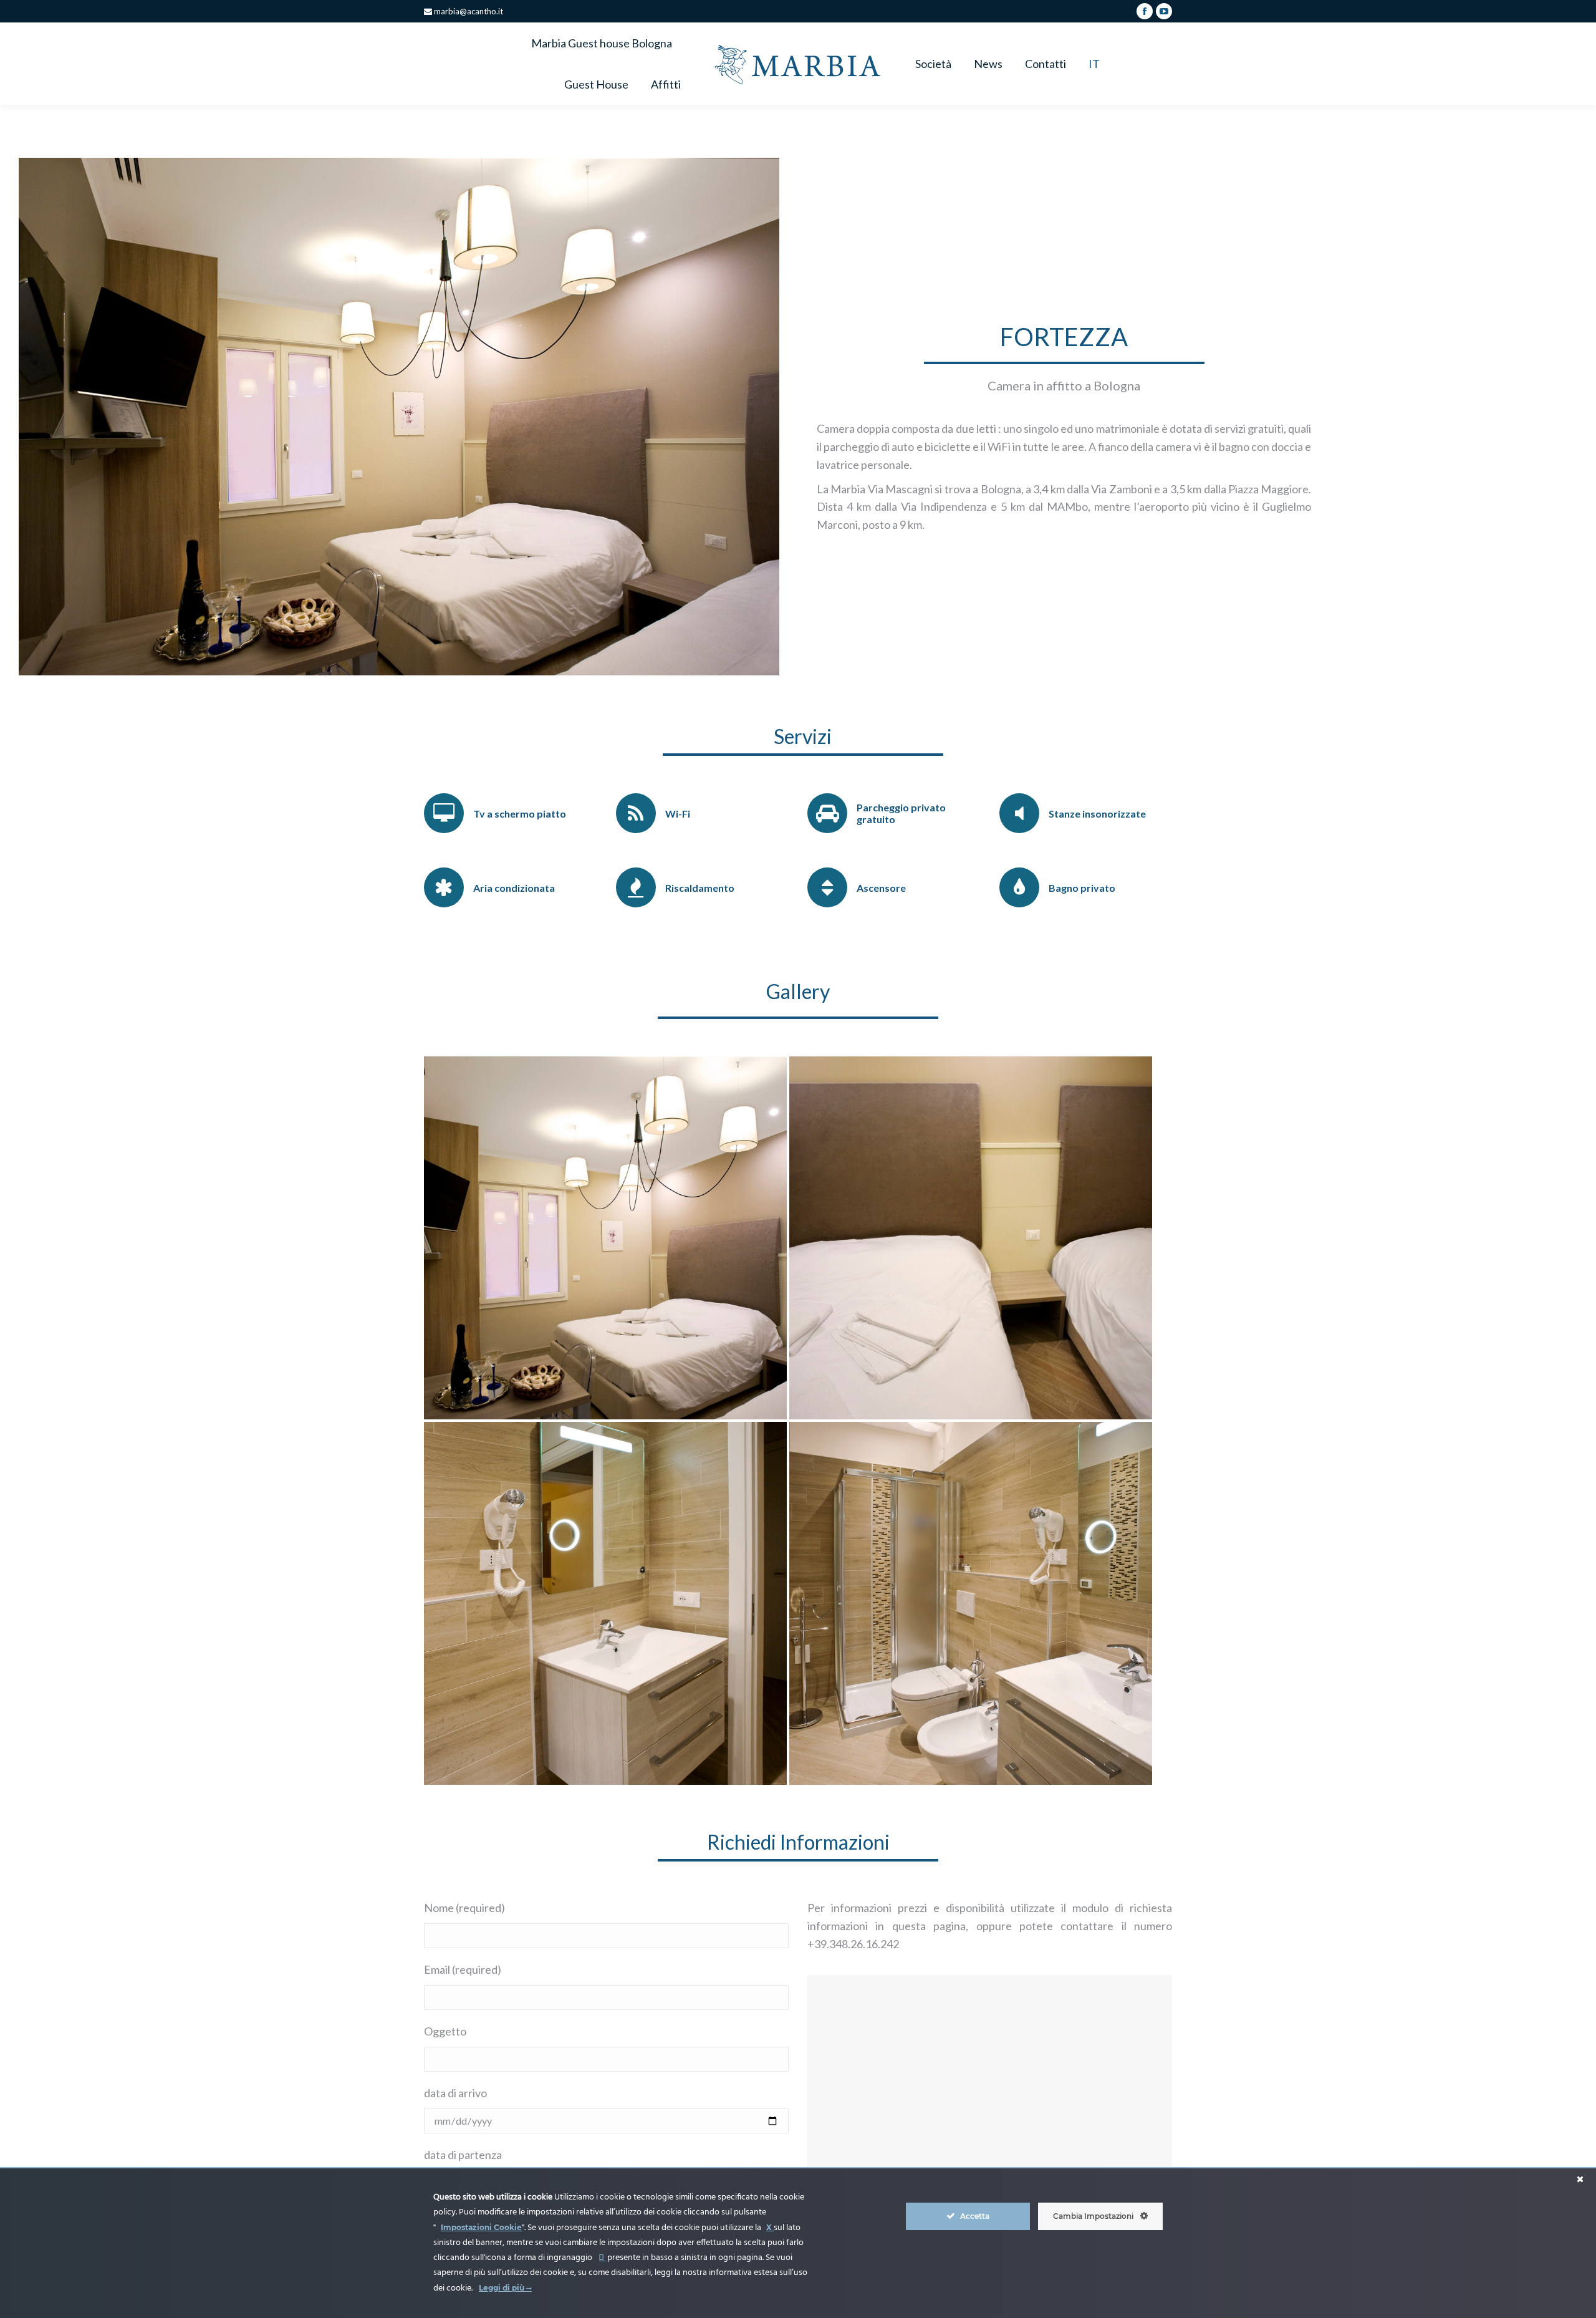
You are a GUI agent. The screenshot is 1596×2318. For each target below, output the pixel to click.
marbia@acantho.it (468, 11)
